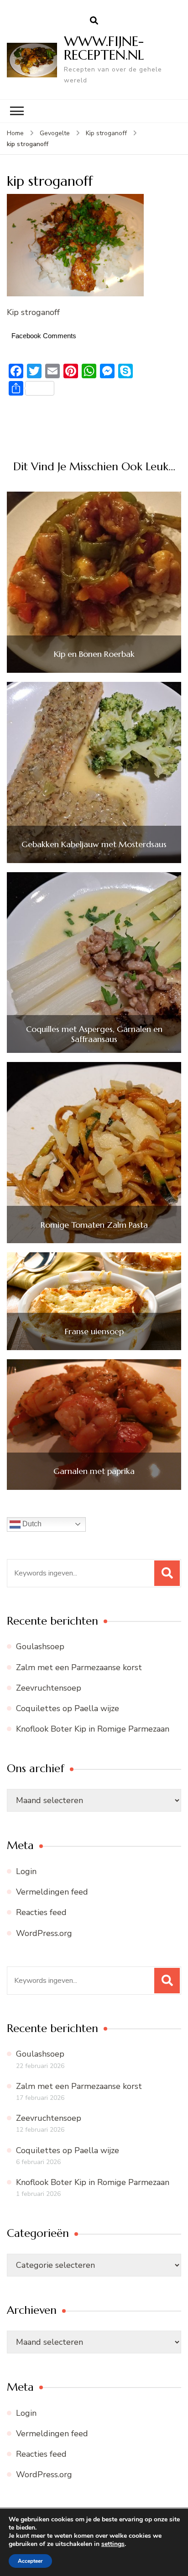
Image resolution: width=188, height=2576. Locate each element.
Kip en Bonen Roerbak (94, 654)
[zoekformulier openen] (94, 21)
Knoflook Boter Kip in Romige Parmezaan (93, 1729)
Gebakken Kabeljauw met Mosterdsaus (94, 844)
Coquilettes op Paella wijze (68, 1708)
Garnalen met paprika (94, 1471)
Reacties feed (41, 1912)
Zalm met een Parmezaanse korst (79, 1667)
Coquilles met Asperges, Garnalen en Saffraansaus (94, 1034)
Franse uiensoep (94, 1331)
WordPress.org (44, 1933)
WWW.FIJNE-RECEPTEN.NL (104, 48)
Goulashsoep (40, 1646)
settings (113, 2544)
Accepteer (30, 2561)
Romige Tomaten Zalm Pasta (94, 1225)
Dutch (31, 1524)
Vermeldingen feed (52, 1892)
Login (26, 1871)
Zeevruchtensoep (49, 1688)
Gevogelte (55, 133)
